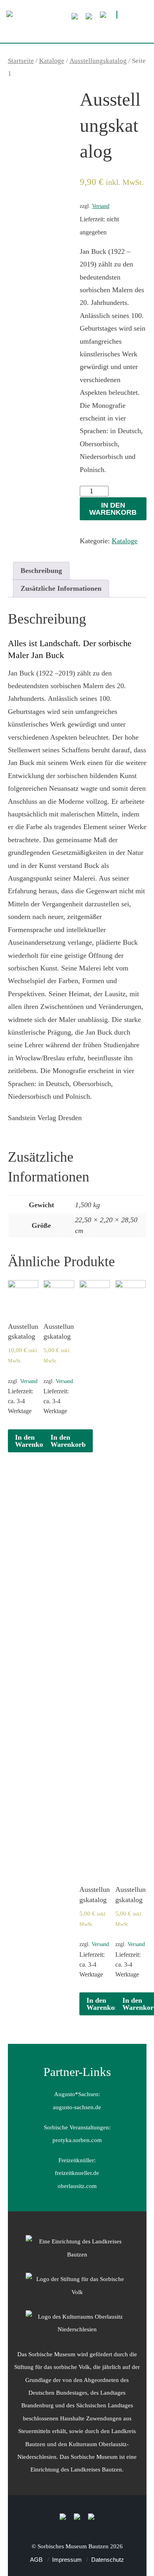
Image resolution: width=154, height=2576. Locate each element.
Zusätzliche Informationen (61, 588)
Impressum (67, 2560)
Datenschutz (108, 2560)
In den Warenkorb (113, 509)
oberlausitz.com (77, 2186)
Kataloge (52, 61)
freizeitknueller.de (77, 2173)
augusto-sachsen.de (77, 2107)
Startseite (21, 61)
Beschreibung (41, 571)
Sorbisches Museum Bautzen (73, 2546)
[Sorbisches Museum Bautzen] (77, 30)
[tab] (41, 571)
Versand (101, 206)
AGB (36, 2560)
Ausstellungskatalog (98, 61)
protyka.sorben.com (77, 2140)
